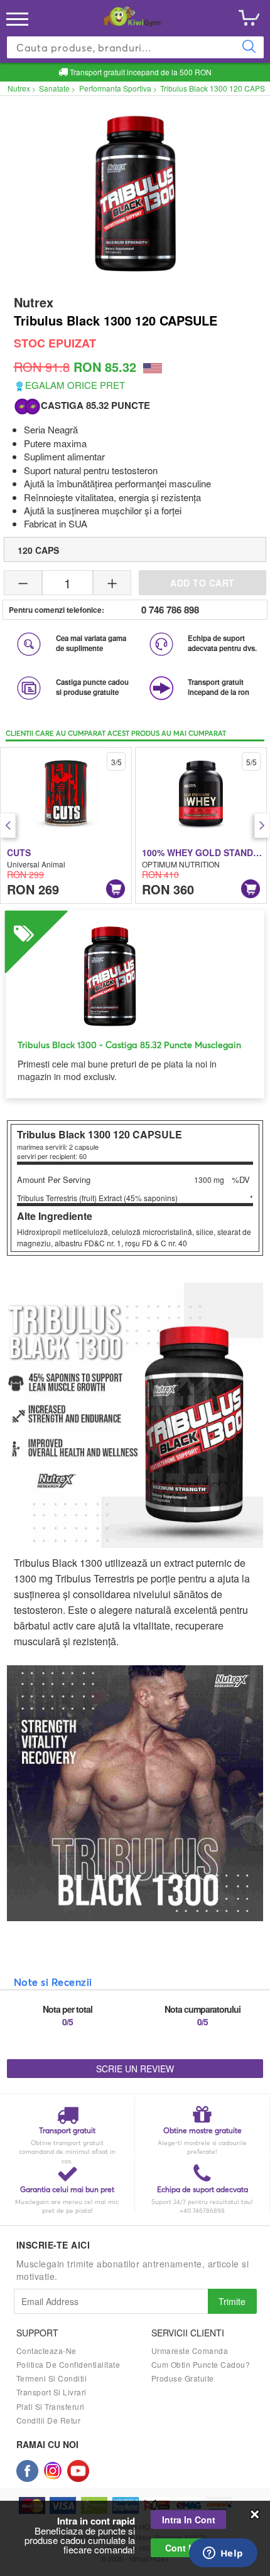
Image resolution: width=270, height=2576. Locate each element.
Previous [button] (8, 825)
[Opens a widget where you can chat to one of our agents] (223, 2554)
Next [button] (262, 825)
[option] (66, 825)
